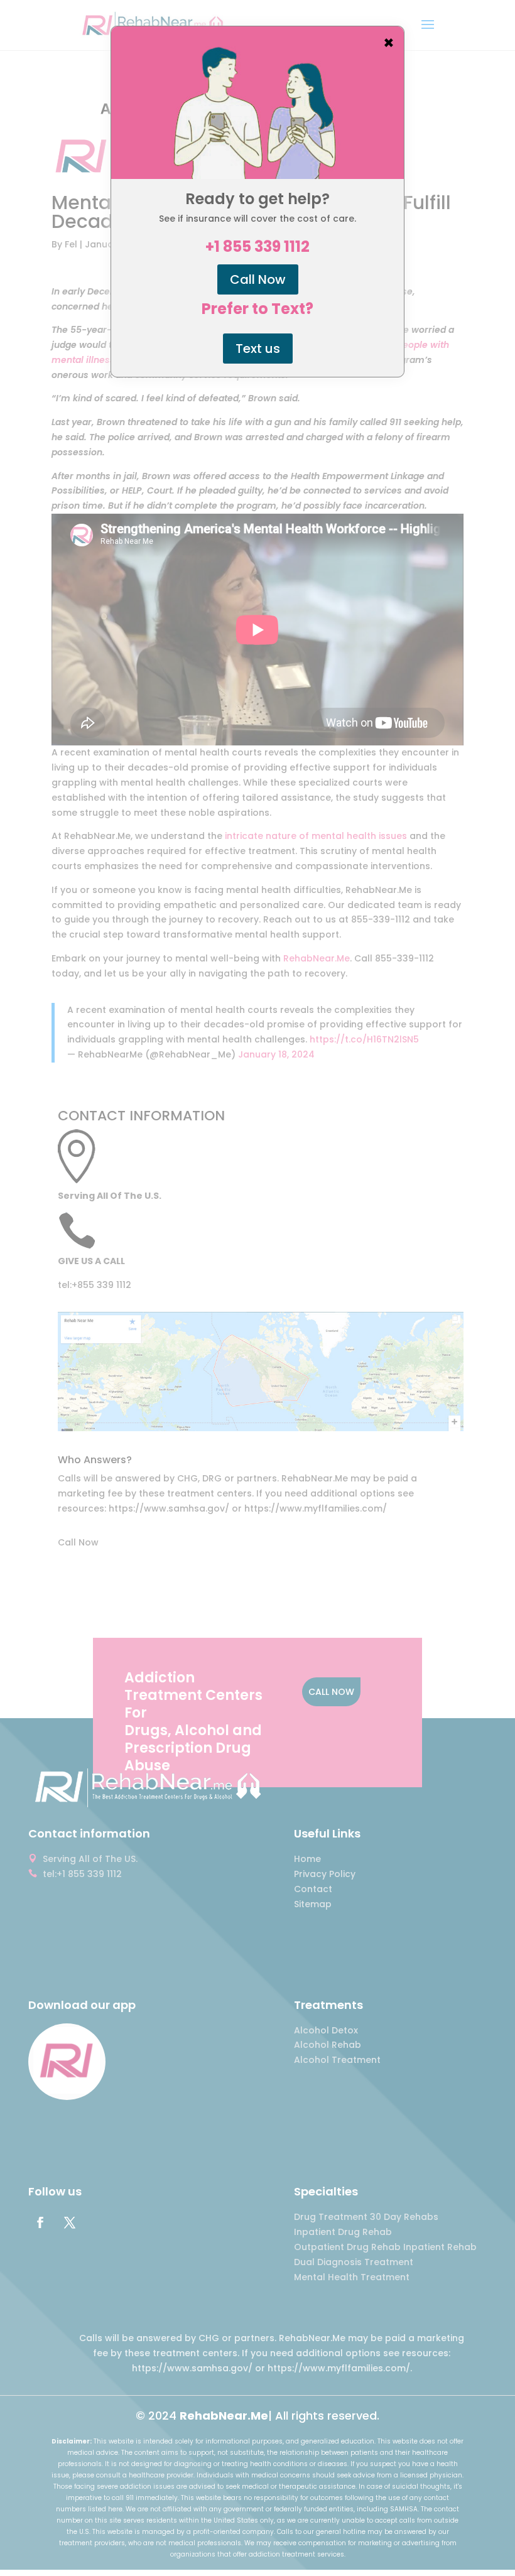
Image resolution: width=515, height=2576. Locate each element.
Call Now (258, 279)
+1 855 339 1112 (257, 247)
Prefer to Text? (257, 309)
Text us (258, 349)
